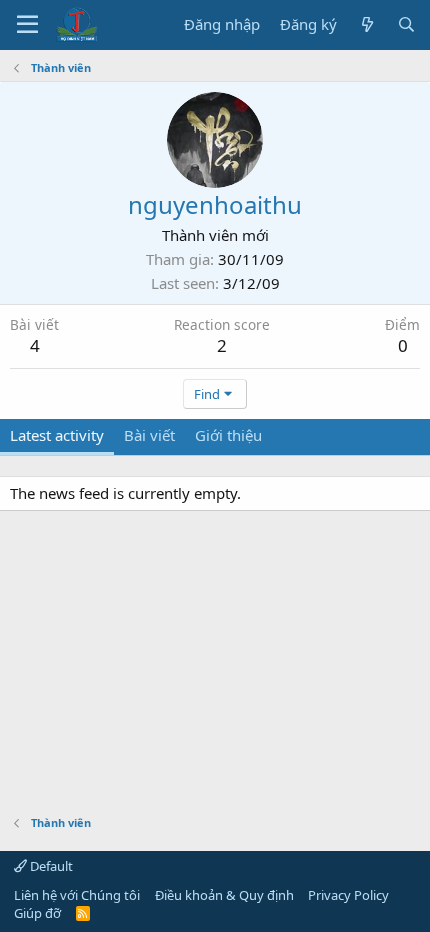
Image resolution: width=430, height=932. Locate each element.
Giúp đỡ (37, 913)
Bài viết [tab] (149, 435)
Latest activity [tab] (57, 435)
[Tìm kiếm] (406, 24)
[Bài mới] (366, 24)
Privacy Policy (348, 895)
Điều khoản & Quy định (224, 895)
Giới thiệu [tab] (228, 435)
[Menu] (27, 25)
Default (50, 866)
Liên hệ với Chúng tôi (77, 895)
